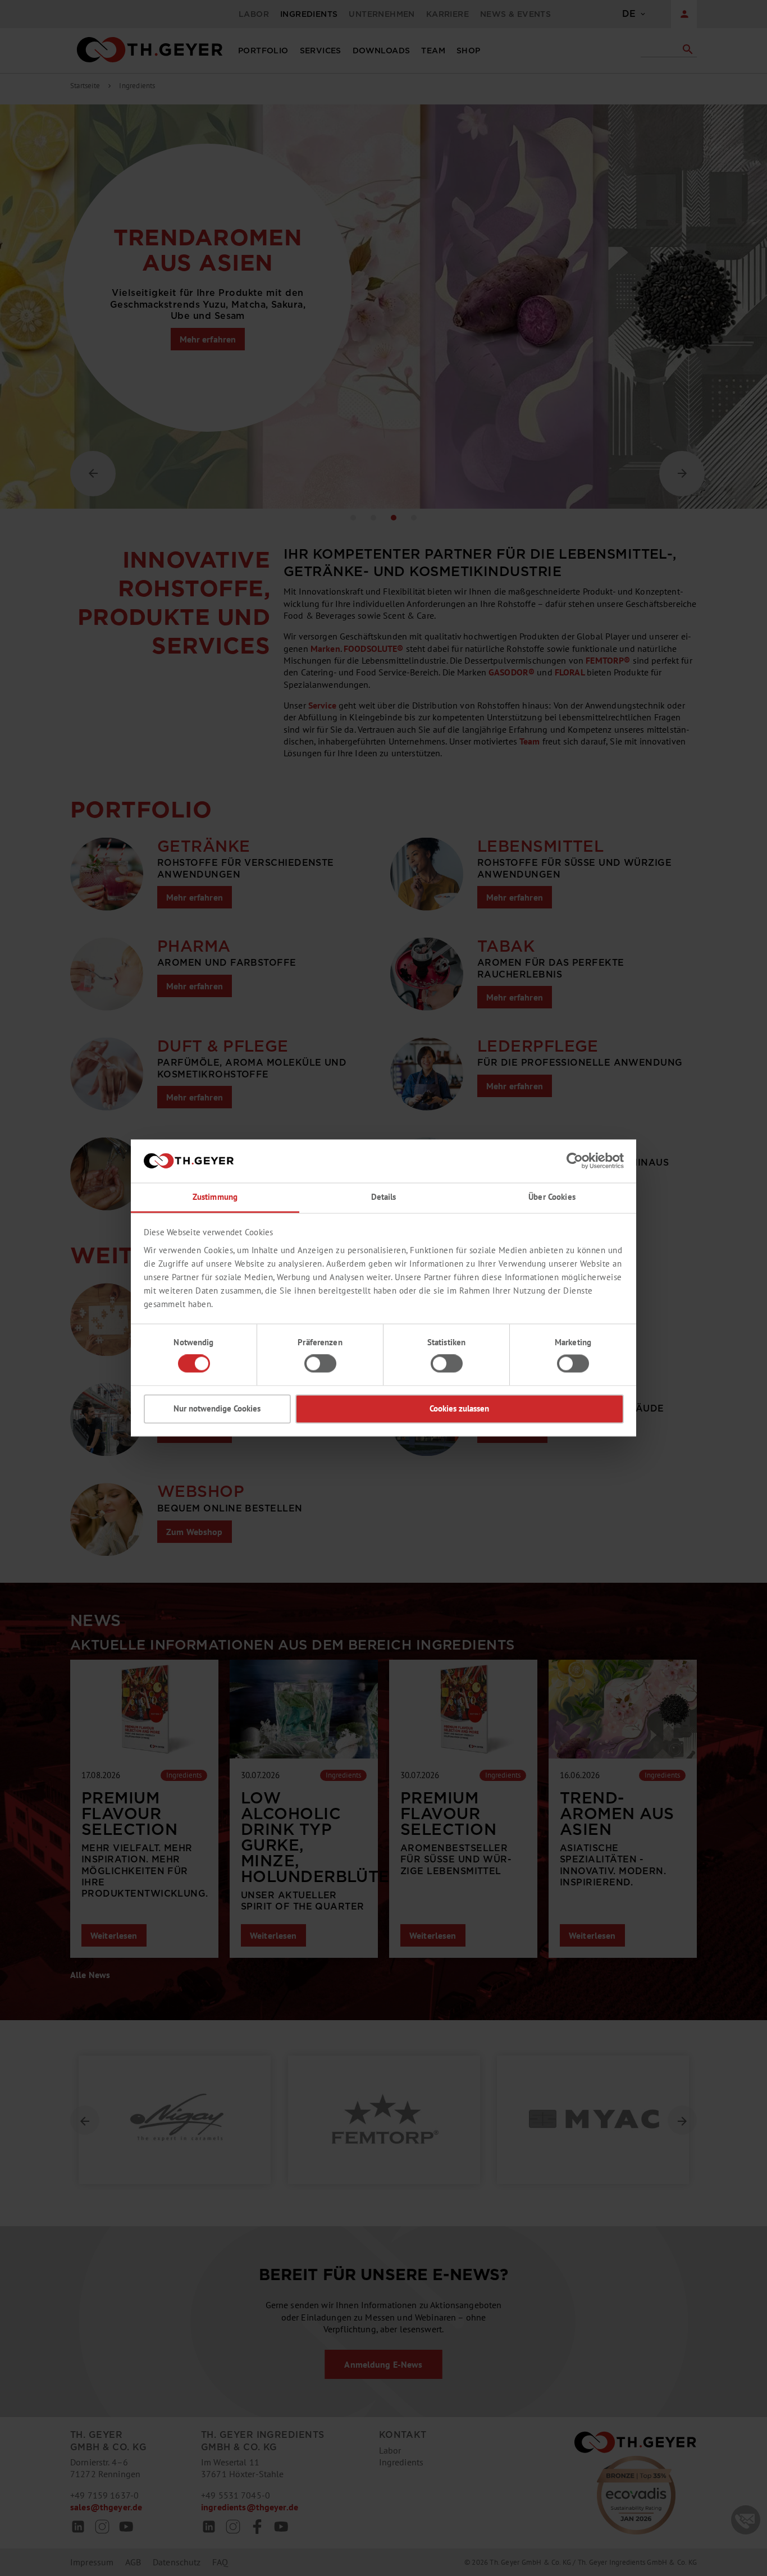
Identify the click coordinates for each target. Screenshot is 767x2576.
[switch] (320, 1364)
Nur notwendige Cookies (217, 1408)
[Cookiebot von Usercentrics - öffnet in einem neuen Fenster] (575, 1161)
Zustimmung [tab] (215, 1197)
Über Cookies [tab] (552, 1197)
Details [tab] (384, 1197)
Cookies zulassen (459, 1408)
